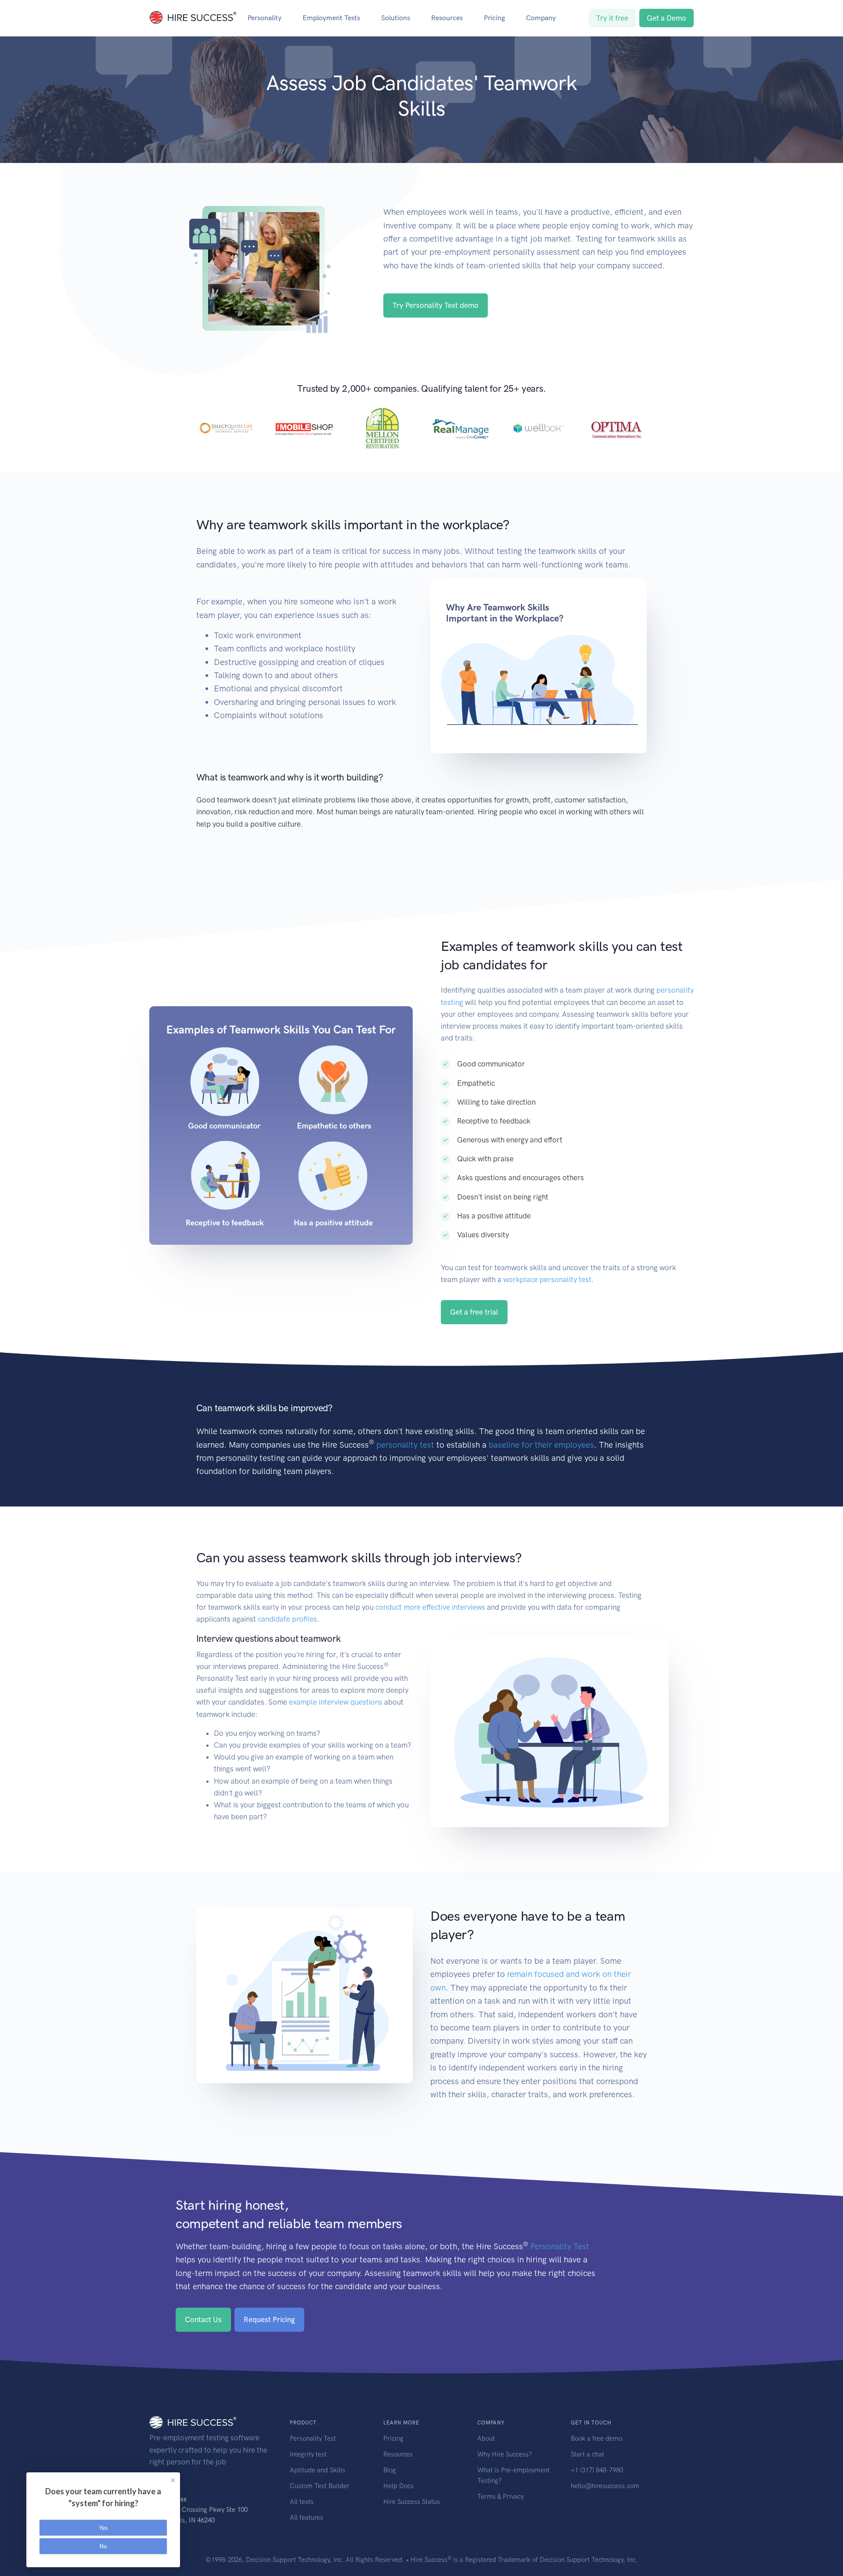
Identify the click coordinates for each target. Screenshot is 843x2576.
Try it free (612, 18)
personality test (405, 1445)
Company (541, 18)
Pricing (494, 18)
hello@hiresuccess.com (605, 2486)
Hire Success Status (412, 2502)
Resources (447, 18)
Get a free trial (474, 1312)
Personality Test (560, 2246)
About (486, 2439)
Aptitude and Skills (317, 2470)
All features (306, 2518)
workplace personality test (547, 1279)
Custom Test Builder (320, 2486)
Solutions (396, 18)
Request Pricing (269, 2319)
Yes (103, 2528)
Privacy (513, 2497)
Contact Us (203, 2319)
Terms (487, 2497)
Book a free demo (596, 2439)
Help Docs (398, 2486)
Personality (265, 18)
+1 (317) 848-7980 (597, 2470)
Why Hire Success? (505, 2454)
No (103, 2546)
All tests (302, 2502)
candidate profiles (287, 1619)
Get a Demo (666, 18)
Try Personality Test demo (436, 305)
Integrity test (308, 2454)
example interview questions (336, 1702)
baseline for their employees (541, 1445)
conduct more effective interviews (430, 1607)
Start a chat (587, 2454)
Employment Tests (331, 18)
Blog (390, 2470)
